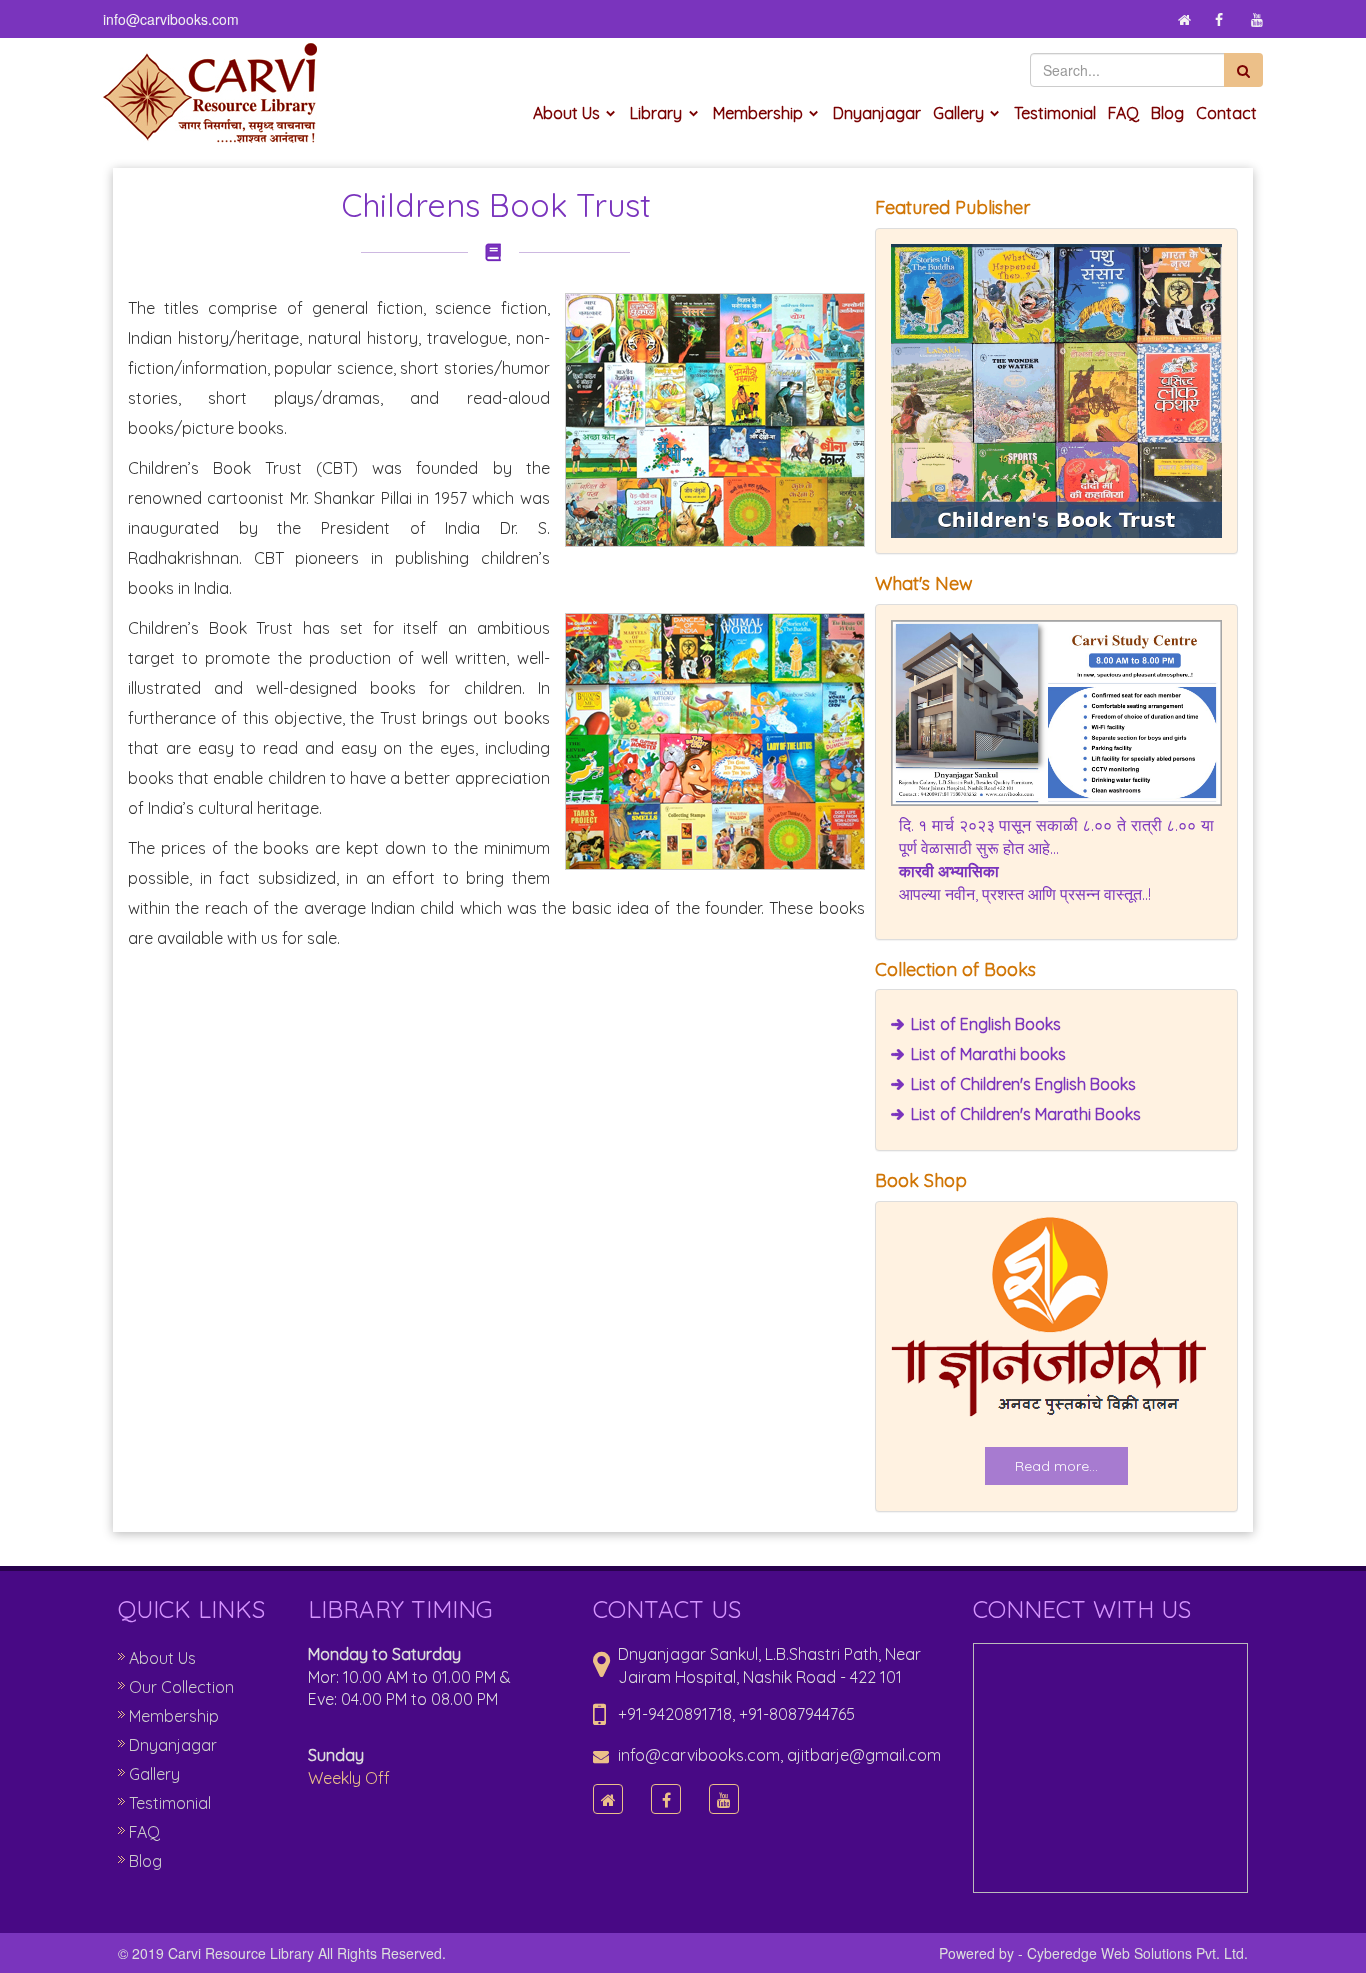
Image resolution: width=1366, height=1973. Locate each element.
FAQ (1123, 113)
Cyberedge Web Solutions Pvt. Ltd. (1137, 1953)
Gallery (958, 113)
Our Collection (181, 1687)
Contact (1226, 113)
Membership (758, 113)
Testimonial (1055, 113)
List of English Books (986, 1024)
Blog (1167, 113)
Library (656, 113)
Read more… (1056, 1466)
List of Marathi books (988, 1054)
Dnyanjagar (877, 113)
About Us (566, 113)
